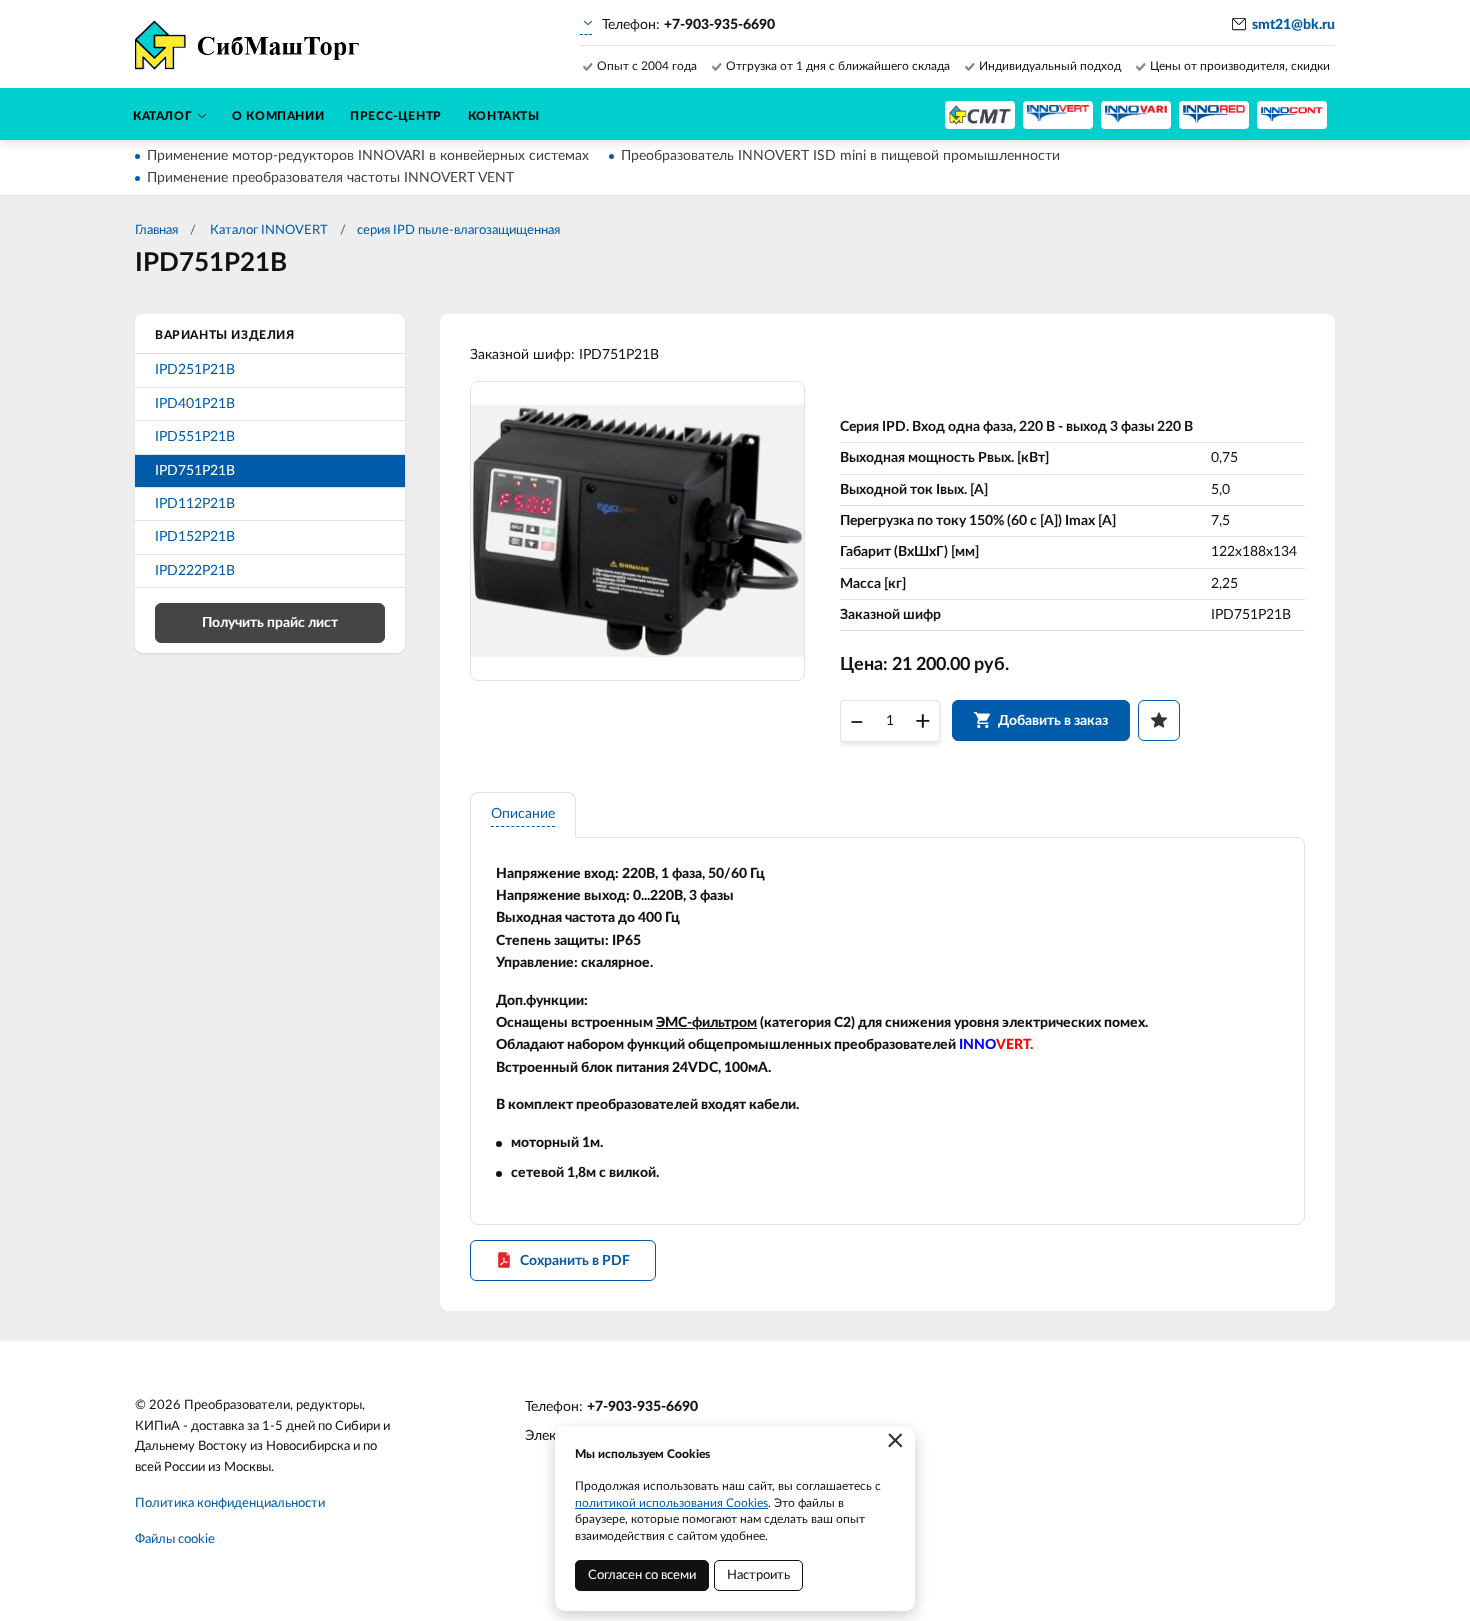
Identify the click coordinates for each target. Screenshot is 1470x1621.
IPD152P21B (195, 537)
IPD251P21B (195, 370)
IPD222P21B (195, 571)
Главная (156, 230)
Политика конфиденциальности (230, 1503)
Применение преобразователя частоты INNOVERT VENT (330, 178)
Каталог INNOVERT (267, 230)
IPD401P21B (195, 404)
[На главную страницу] (980, 115)
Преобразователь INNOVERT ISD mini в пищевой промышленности (840, 156)
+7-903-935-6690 (642, 1407)
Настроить (758, 1575)
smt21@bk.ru (1293, 25)
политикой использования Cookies (671, 1503)
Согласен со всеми (642, 1575)
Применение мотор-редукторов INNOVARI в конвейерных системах (368, 156)
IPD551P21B (195, 437)
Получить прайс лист (270, 623)
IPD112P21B (195, 504)
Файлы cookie (175, 1539)
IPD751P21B (195, 471)
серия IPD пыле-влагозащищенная (458, 230)
